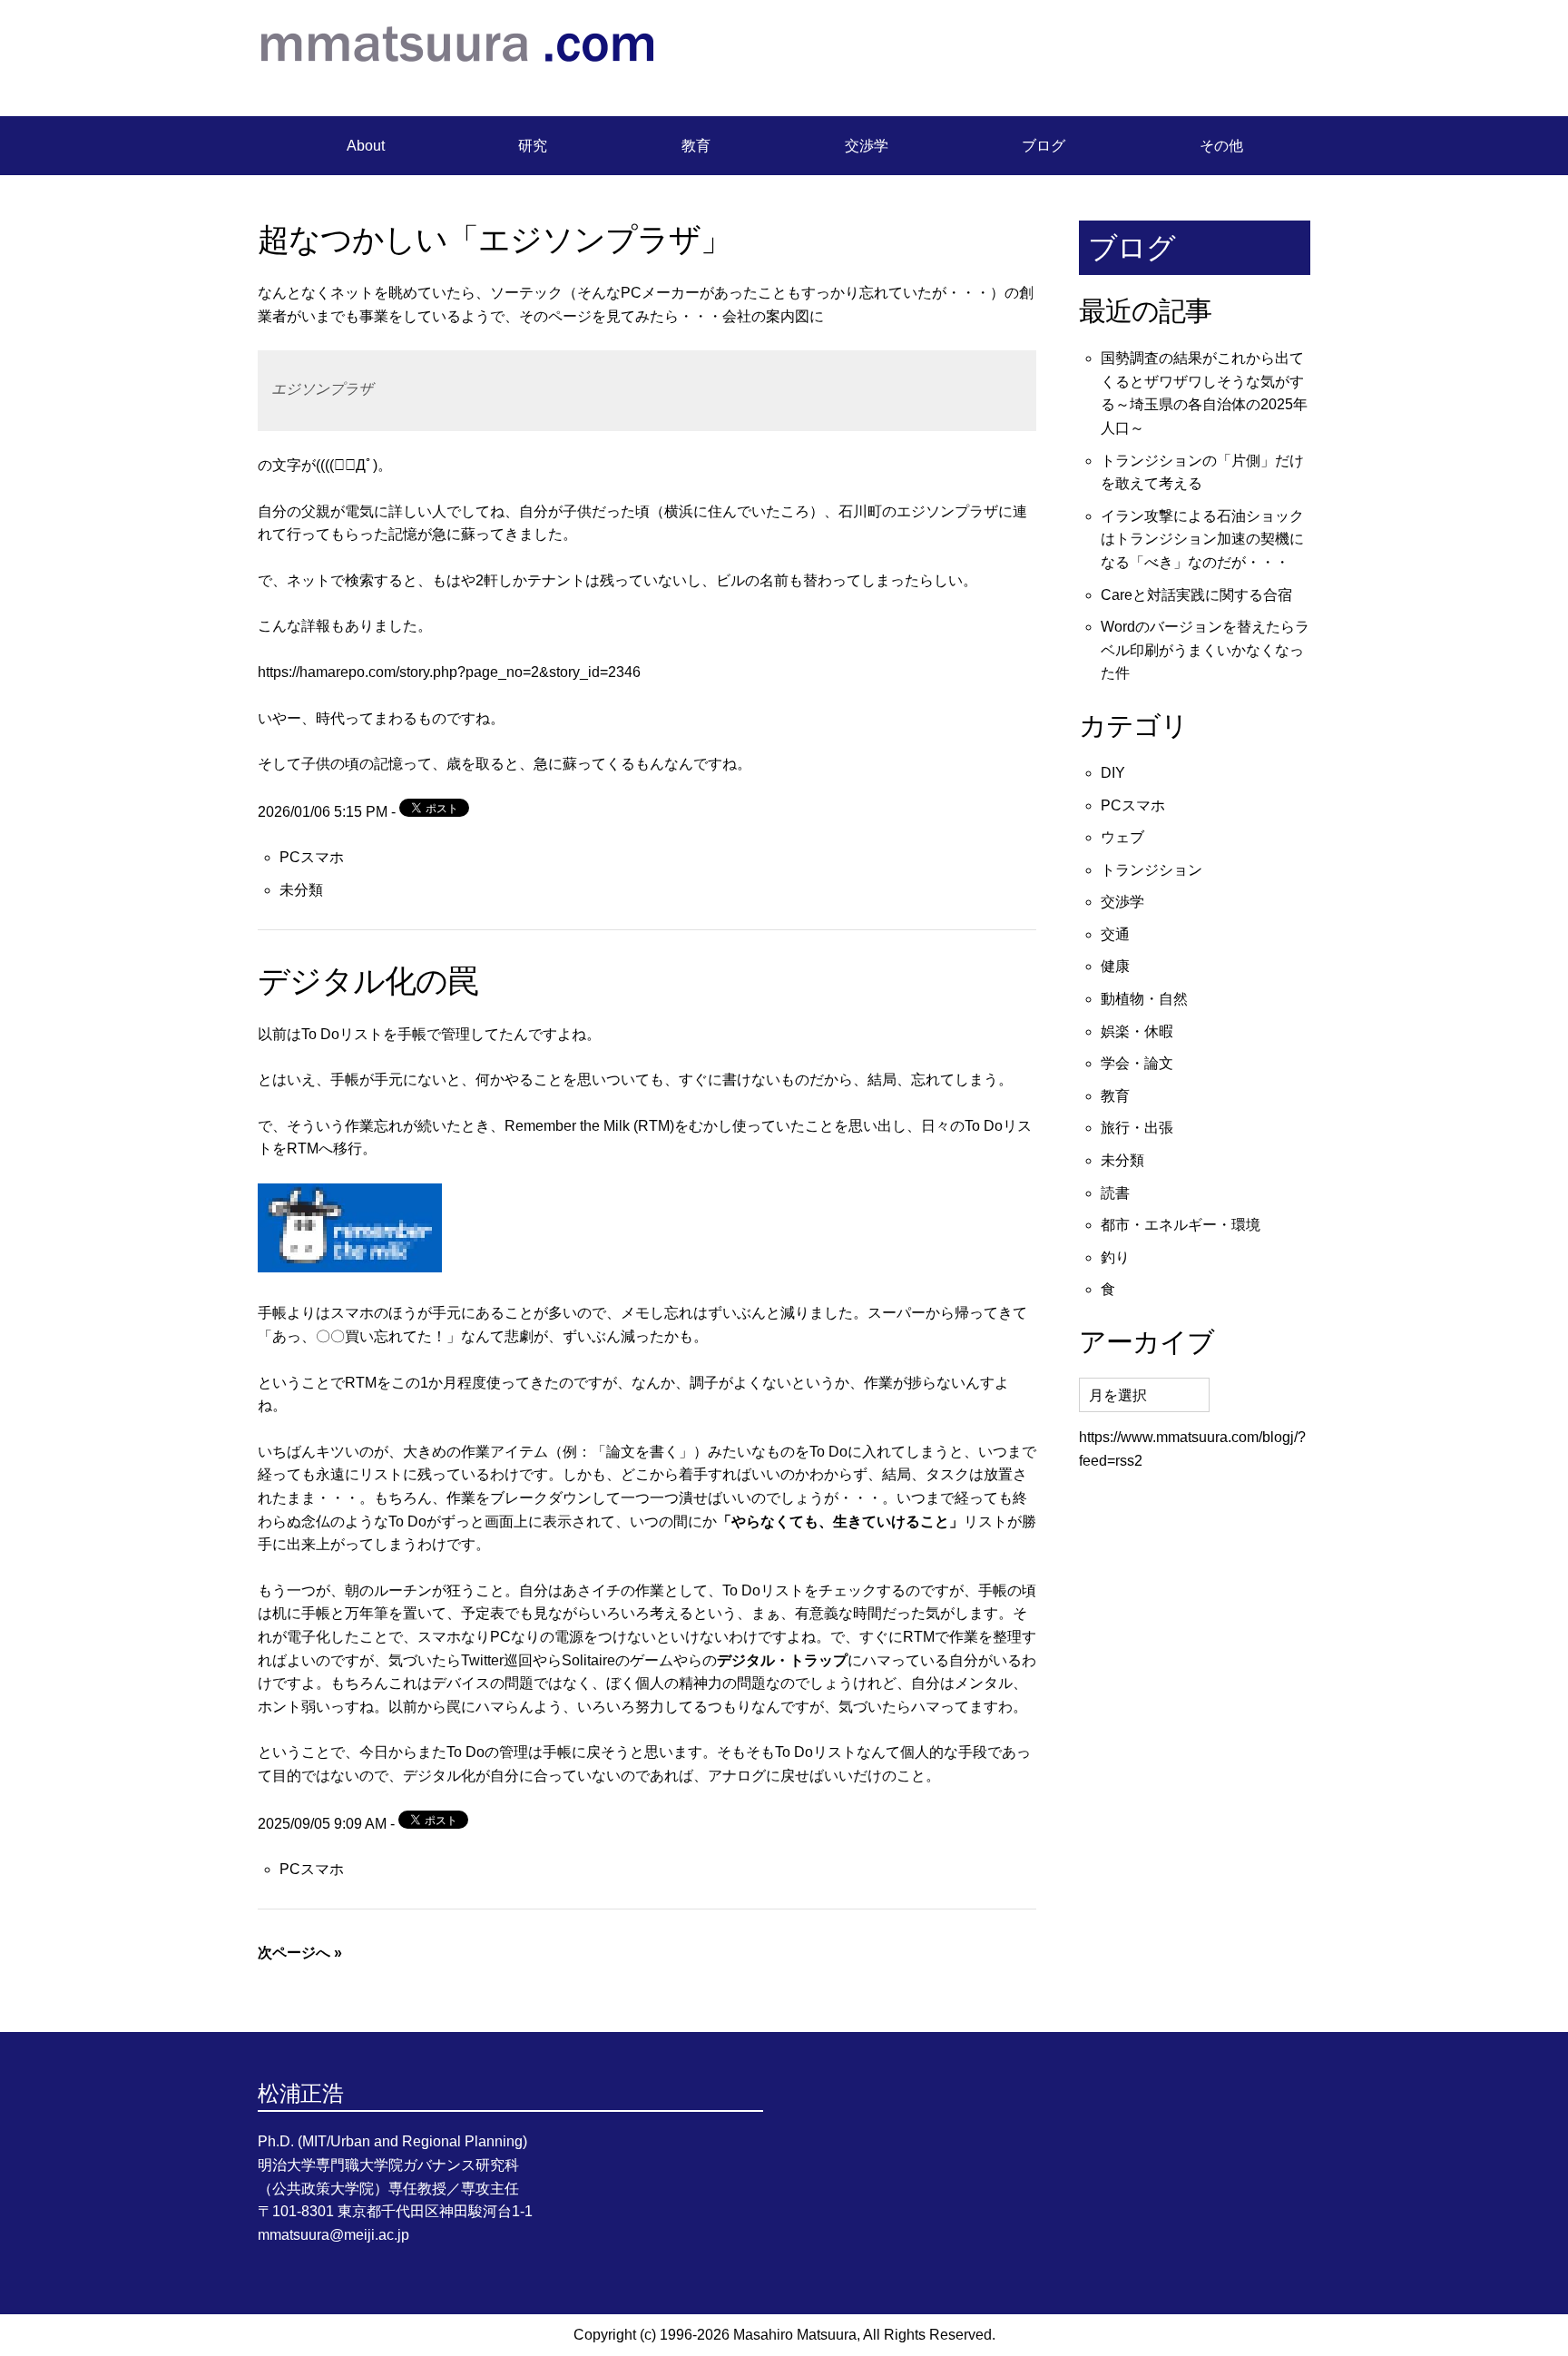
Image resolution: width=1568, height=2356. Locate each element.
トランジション (1151, 870)
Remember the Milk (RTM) (589, 1126)
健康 (1115, 966)
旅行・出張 (1137, 1128)
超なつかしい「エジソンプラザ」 (495, 239)
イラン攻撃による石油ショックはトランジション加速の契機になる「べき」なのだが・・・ (1202, 539)
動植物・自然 (1144, 999)
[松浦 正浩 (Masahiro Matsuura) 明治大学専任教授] (457, 81)
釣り (1115, 1257)
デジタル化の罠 (368, 981)
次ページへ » (300, 1953)
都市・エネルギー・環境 (1181, 1225)
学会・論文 (1137, 1063)
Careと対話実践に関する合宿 (1196, 595)
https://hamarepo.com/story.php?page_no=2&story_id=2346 (449, 672)
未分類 (301, 890)
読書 (1115, 1193)
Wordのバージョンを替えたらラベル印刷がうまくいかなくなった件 (1205, 650)
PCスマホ (312, 857)
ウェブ (1122, 837)
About (366, 146)
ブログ (1044, 146)
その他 (1221, 146)
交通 (1115, 934)
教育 (696, 146)
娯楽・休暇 (1137, 1031)
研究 (533, 146)
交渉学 (867, 146)
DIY (1113, 773)
